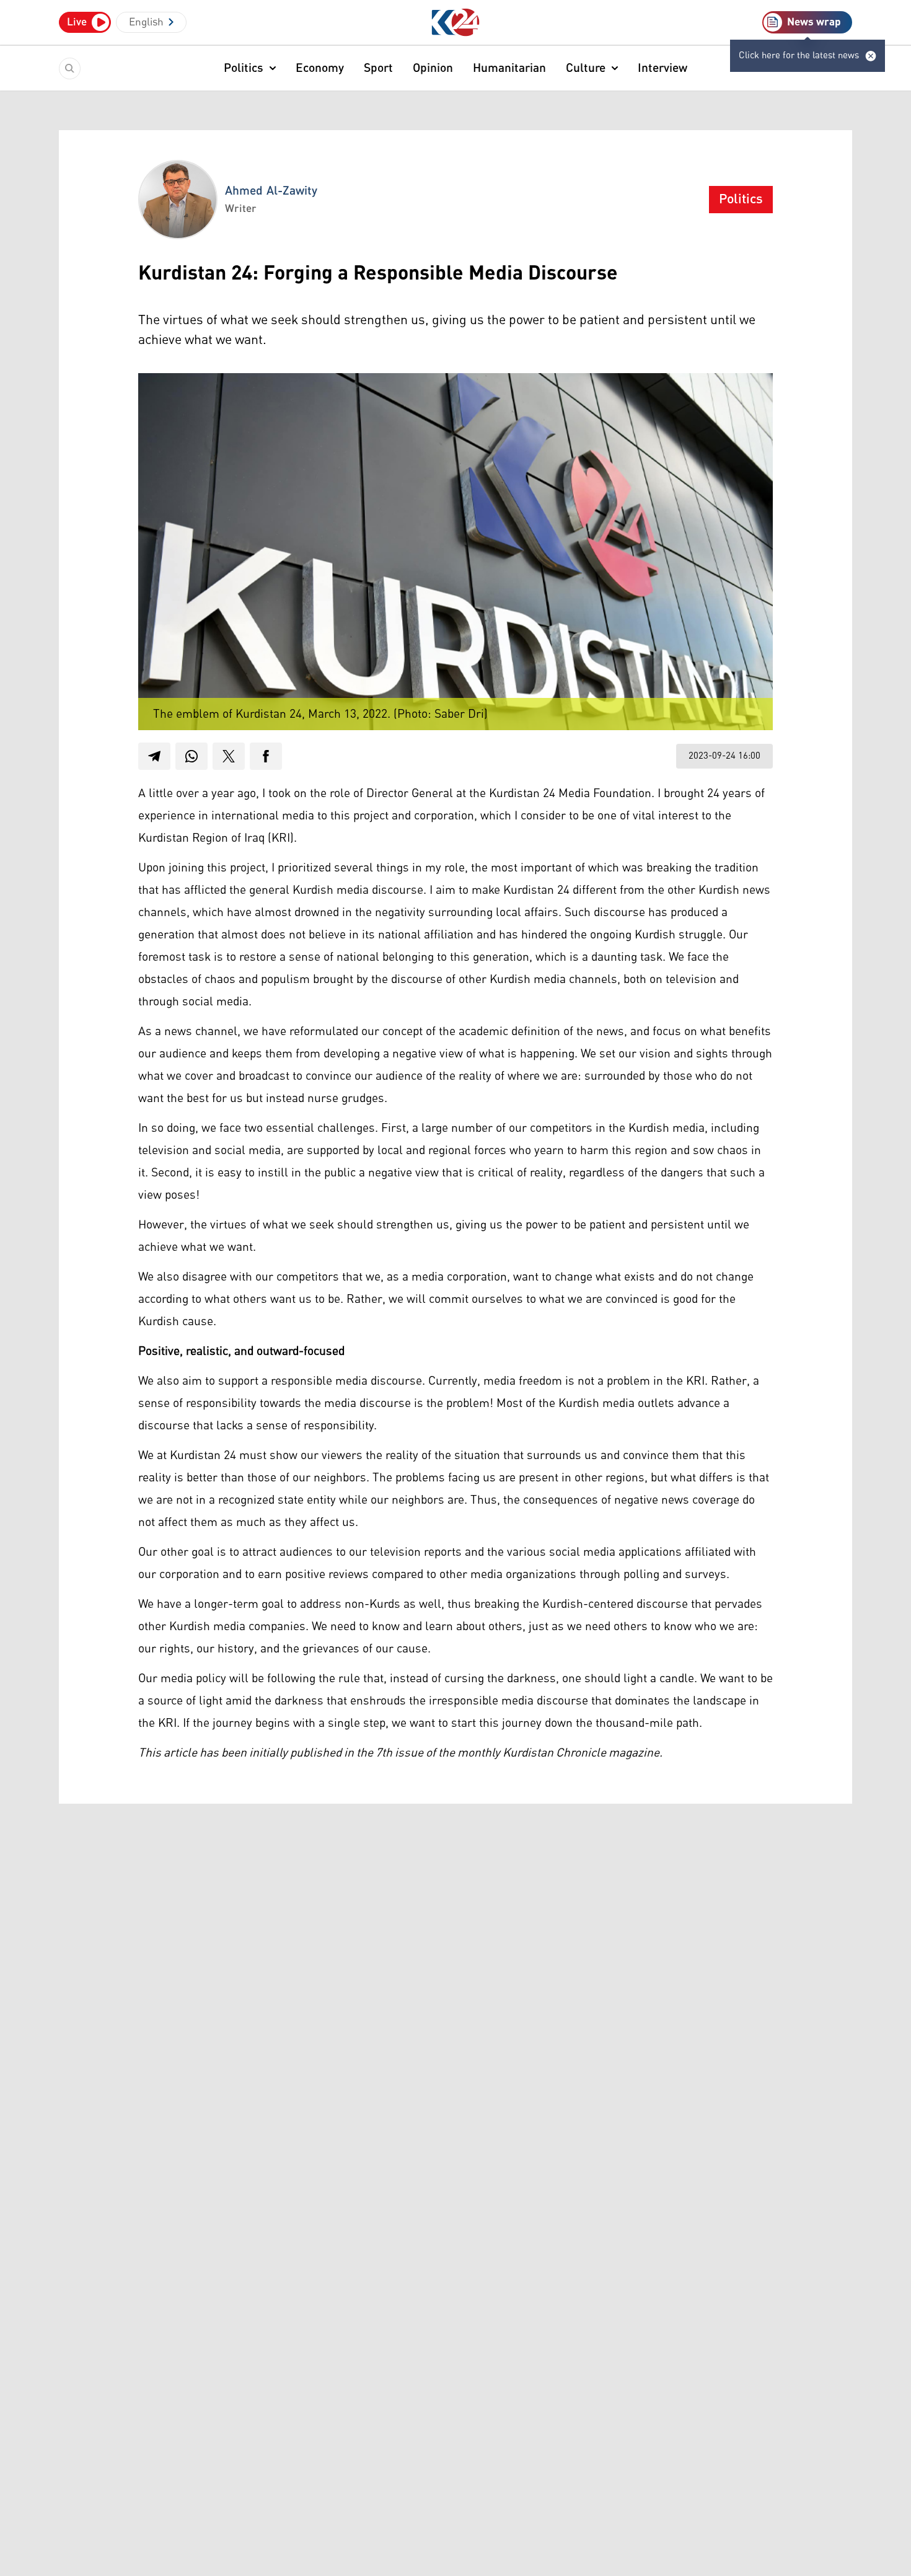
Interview (662, 68)
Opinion (433, 68)
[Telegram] (154, 756)
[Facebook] (266, 756)
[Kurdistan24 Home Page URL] (456, 23)
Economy (320, 68)
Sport (378, 68)
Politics (244, 68)
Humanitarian (509, 68)
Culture (586, 68)
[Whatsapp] (191, 756)
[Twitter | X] (229, 756)
